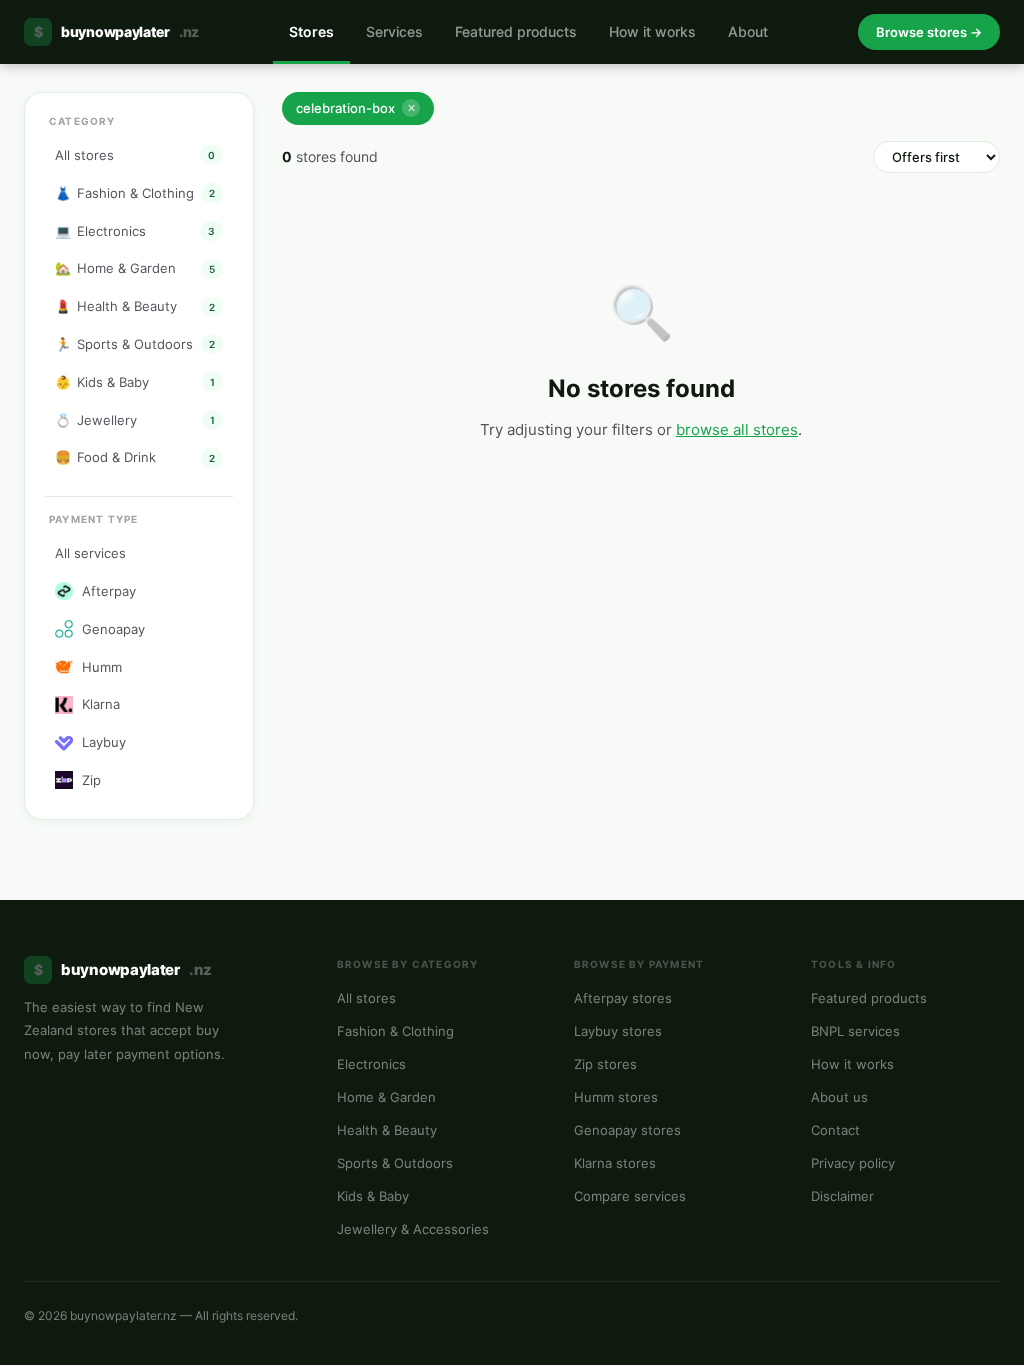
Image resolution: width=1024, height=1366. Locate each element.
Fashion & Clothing (395, 1031)
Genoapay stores (627, 1130)
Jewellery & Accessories (413, 1229)
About (748, 31)
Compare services (630, 1196)
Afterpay (109, 591)
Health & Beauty (387, 1130)
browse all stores (737, 429)
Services (394, 31)
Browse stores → (929, 32)
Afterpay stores (623, 998)
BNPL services (855, 1031)
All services (90, 553)
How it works (652, 31)
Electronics (371, 1064)
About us (839, 1097)
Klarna (101, 704)
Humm (102, 667)
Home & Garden (386, 1097)
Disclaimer (842, 1196)
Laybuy (104, 742)
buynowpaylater (116, 31)
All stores (366, 998)
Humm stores (616, 1097)
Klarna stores (615, 1163)
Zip (91, 780)
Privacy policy (853, 1163)
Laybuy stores (618, 1031)
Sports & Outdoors (395, 1163)
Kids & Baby (373, 1196)
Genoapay (113, 629)
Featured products (516, 31)
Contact (835, 1130)
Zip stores (605, 1064)
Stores (311, 31)
